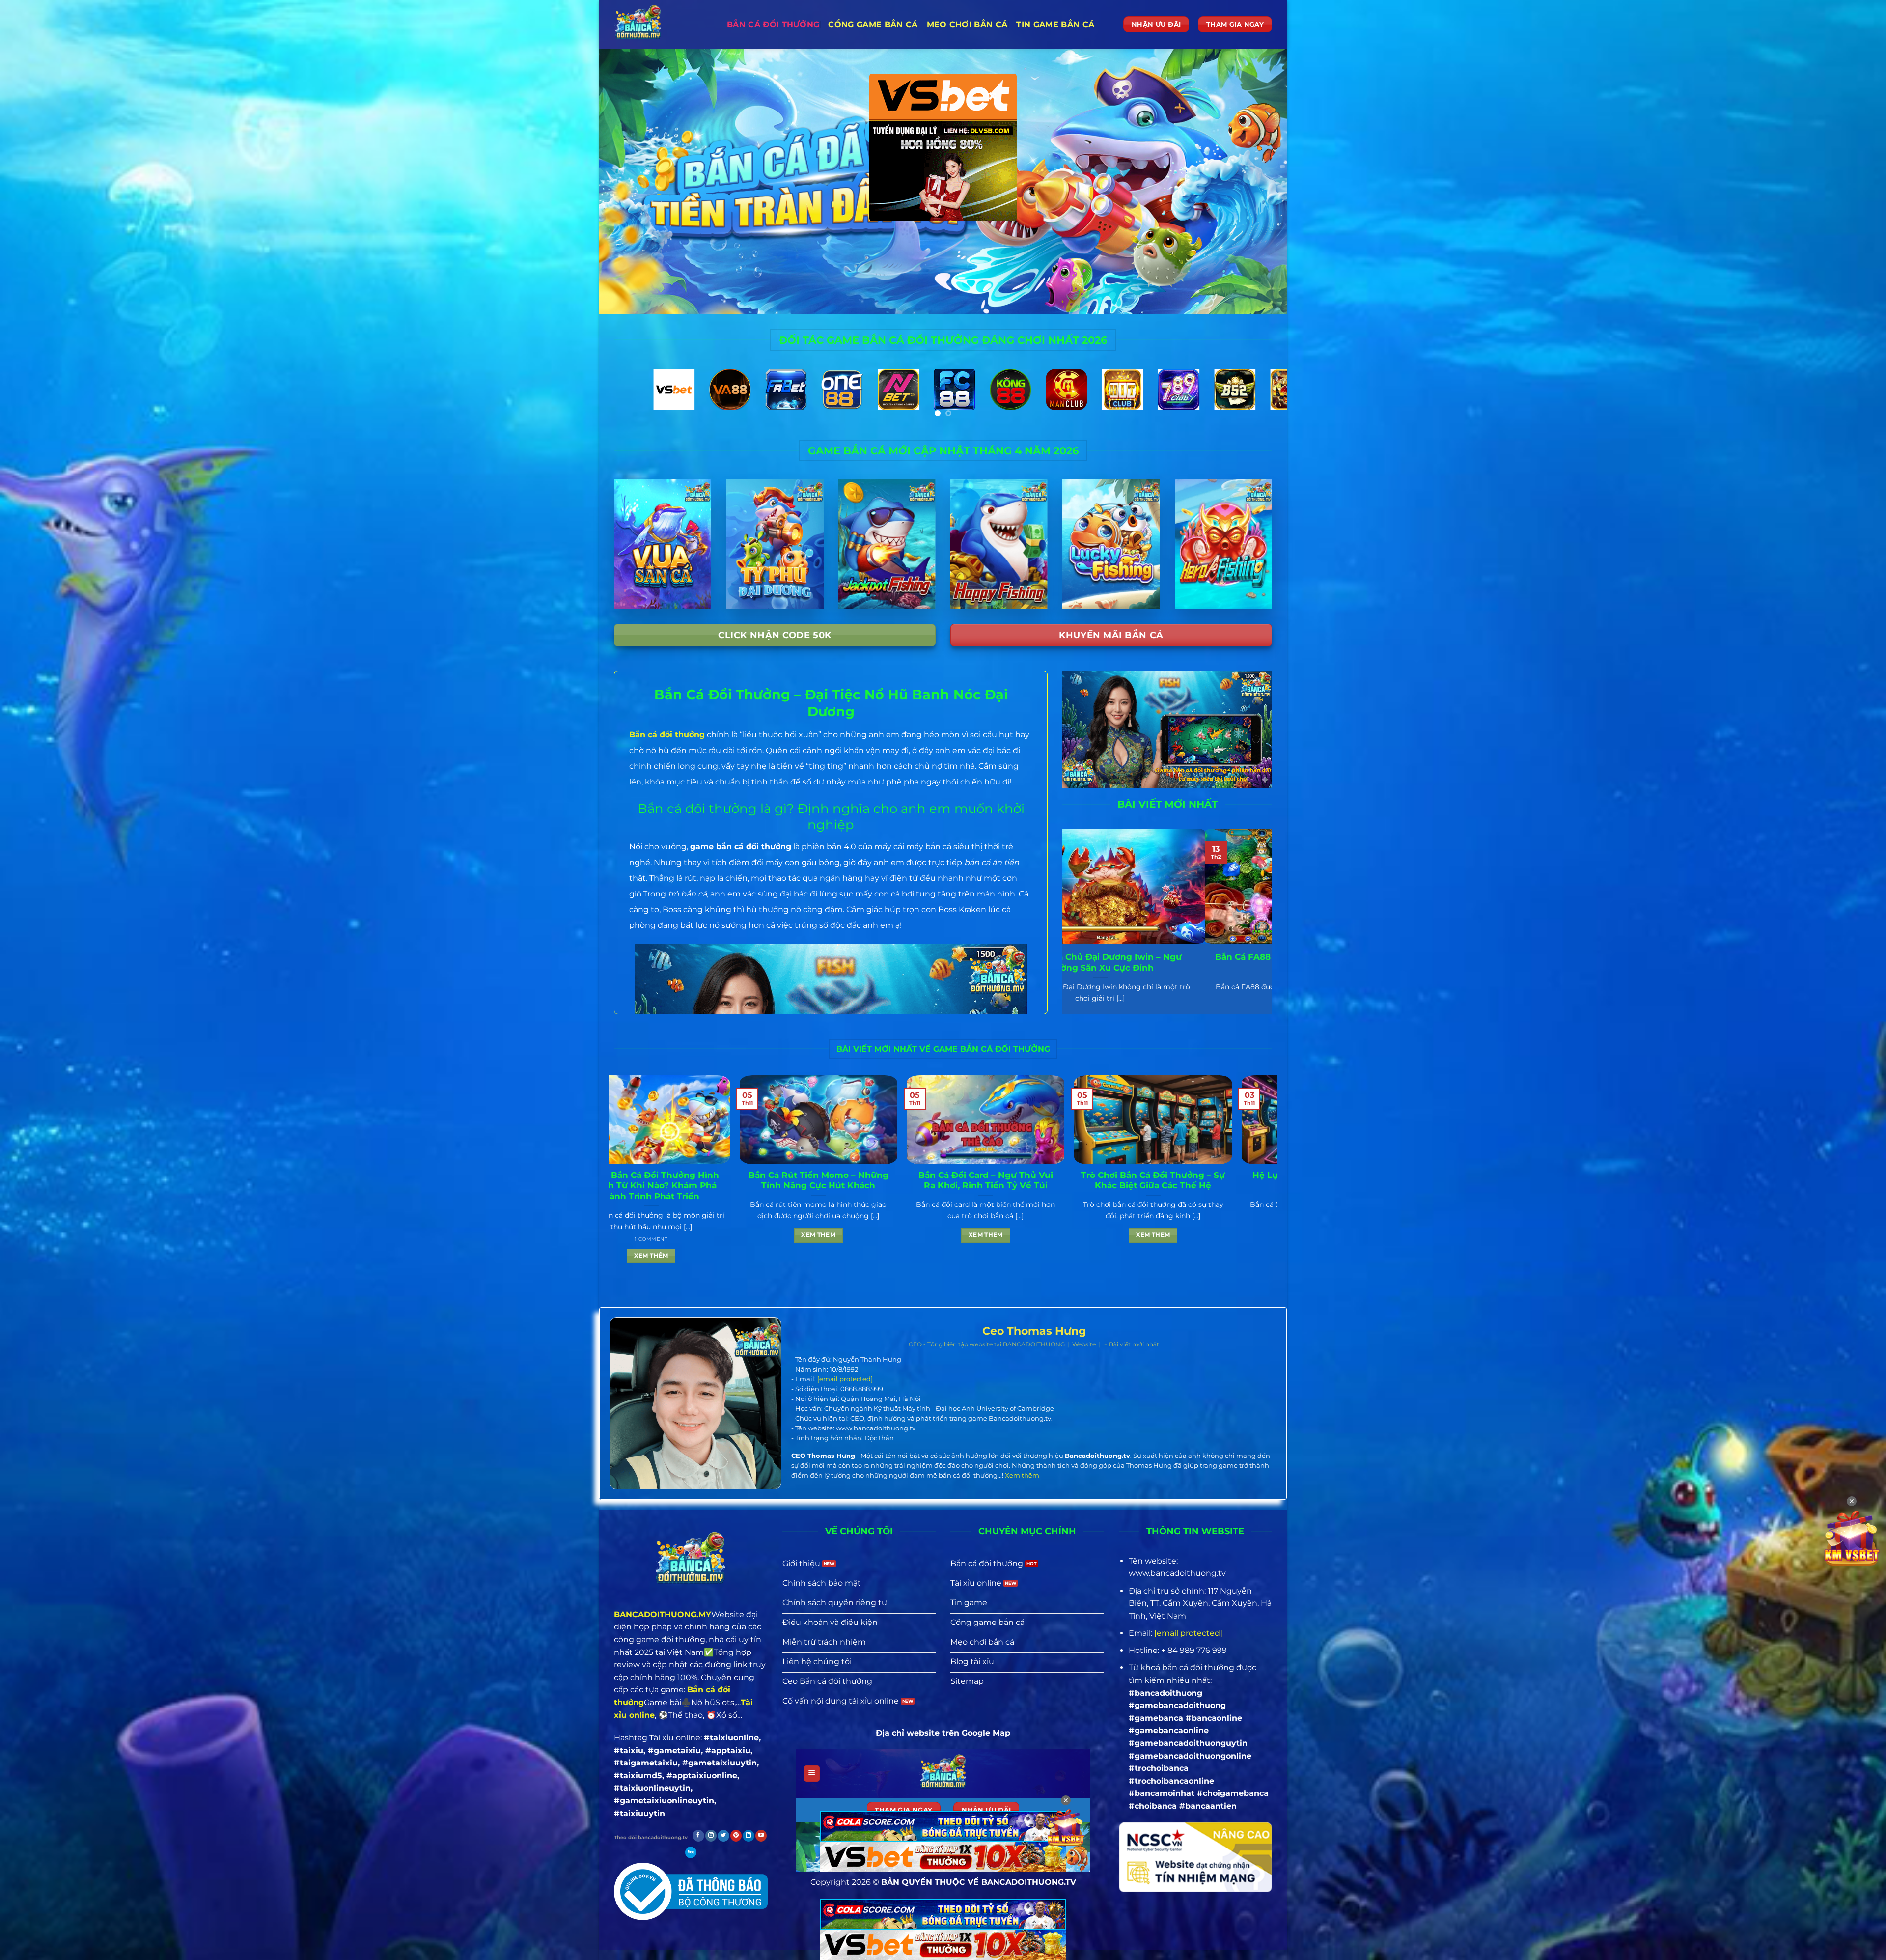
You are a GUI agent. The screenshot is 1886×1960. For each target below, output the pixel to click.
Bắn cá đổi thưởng (773, 24)
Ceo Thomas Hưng (1034, 1331)
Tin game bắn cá (1055, 24)
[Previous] (625, 401)
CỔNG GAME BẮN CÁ (873, 24)
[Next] (1261, 401)
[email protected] (845, 1379)
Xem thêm (783, 1256)
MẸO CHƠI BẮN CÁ (967, 24)
